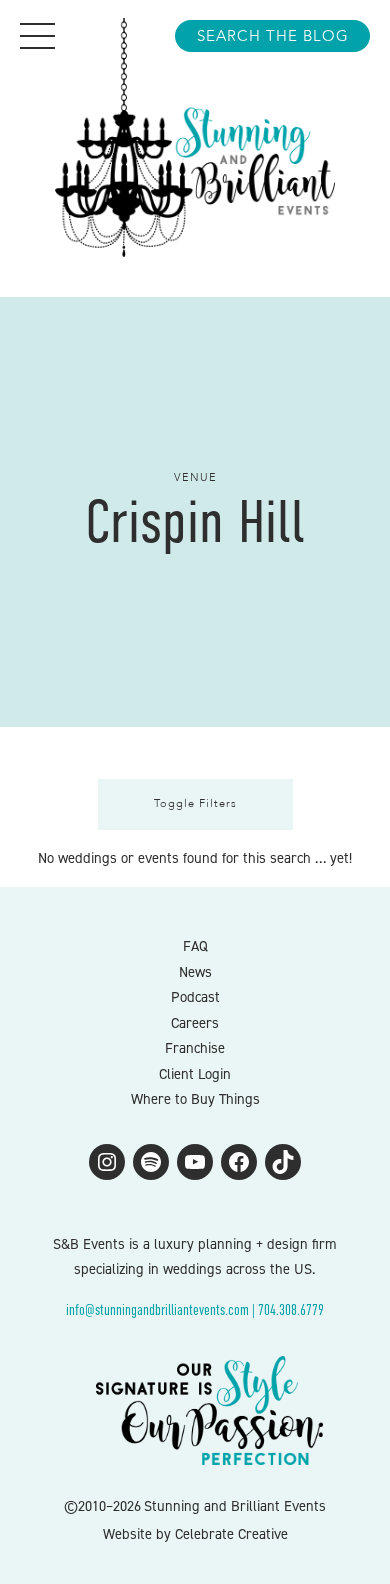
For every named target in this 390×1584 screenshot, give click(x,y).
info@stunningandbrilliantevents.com (157, 1310)
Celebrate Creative (231, 1534)
